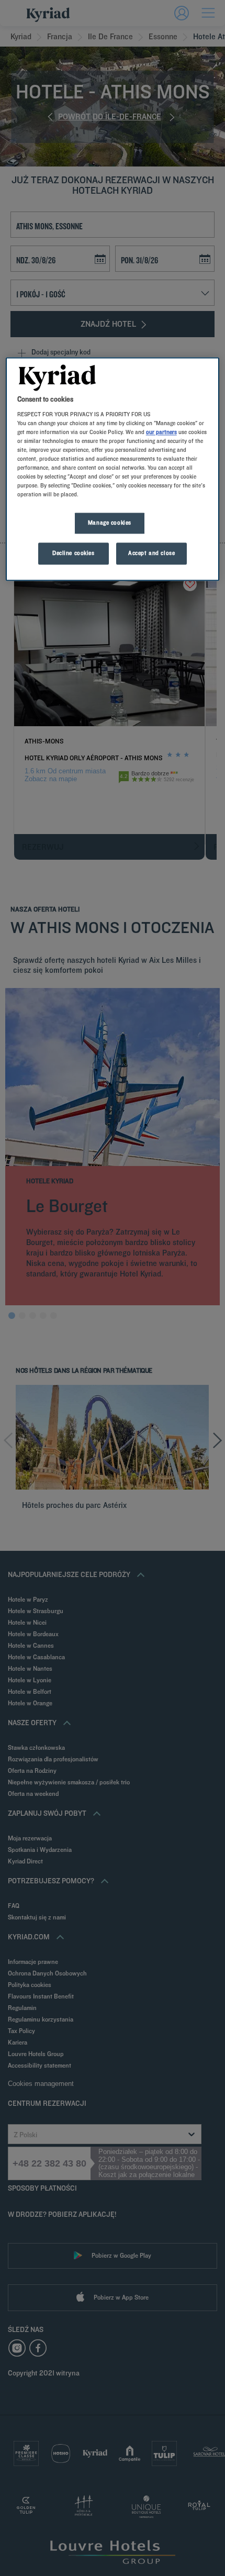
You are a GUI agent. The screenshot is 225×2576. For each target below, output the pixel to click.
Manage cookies (110, 523)
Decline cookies (74, 553)
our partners (161, 432)
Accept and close (151, 553)
